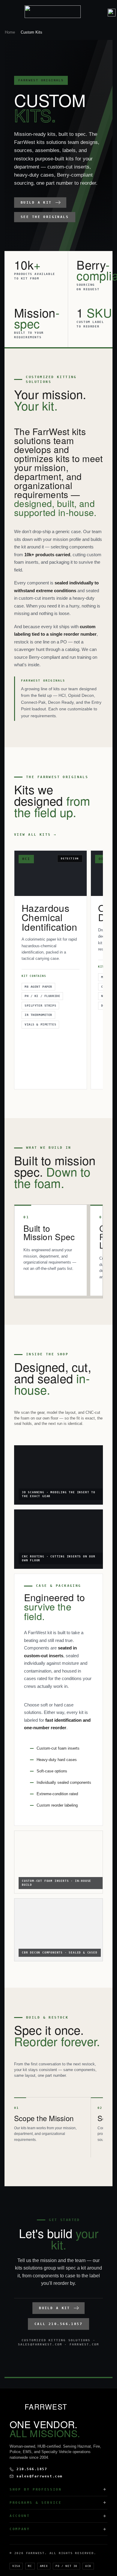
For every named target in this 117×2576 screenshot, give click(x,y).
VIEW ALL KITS (32, 835)
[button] (101, 12)
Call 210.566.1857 (58, 2324)
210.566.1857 (32, 2469)
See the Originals (45, 217)
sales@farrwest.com (40, 2476)
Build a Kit (36, 203)
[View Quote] (112, 13)
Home (10, 32)
